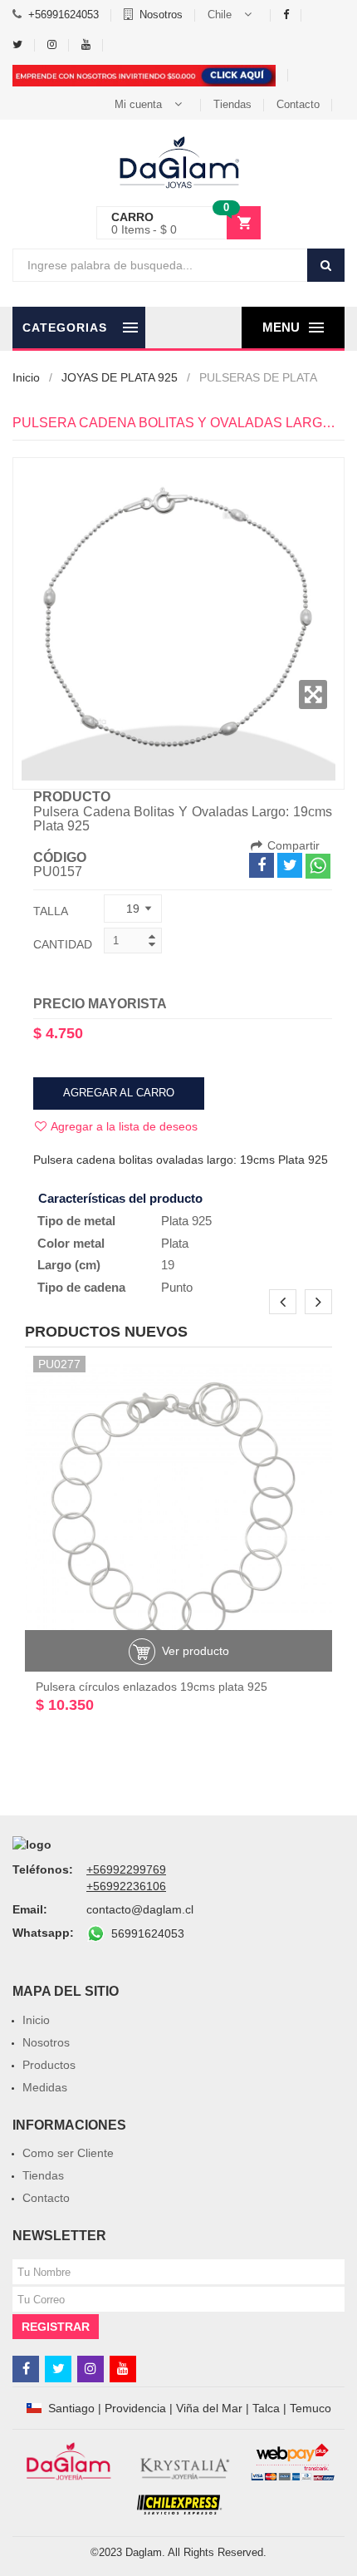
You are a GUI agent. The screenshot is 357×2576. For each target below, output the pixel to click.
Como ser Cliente (68, 2153)
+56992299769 (126, 1869)
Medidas (45, 2087)
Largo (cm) (69, 1265)
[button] (233, 15)
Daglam (144, 2552)
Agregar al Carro (119, 1093)
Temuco (311, 2408)
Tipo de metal (76, 1221)
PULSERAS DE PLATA (258, 377)
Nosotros (161, 15)
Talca (266, 2408)
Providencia (135, 2408)
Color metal (71, 1243)
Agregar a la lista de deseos (123, 1126)
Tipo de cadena (81, 1287)
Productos (49, 2065)
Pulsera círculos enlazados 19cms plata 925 (152, 1687)
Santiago (71, 2408)
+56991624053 (64, 15)
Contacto (298, 104)
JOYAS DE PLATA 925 (120, 377)
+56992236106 (126, 1886)
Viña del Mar (209, 2408)
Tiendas (232, 104)
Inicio (26, 377)
